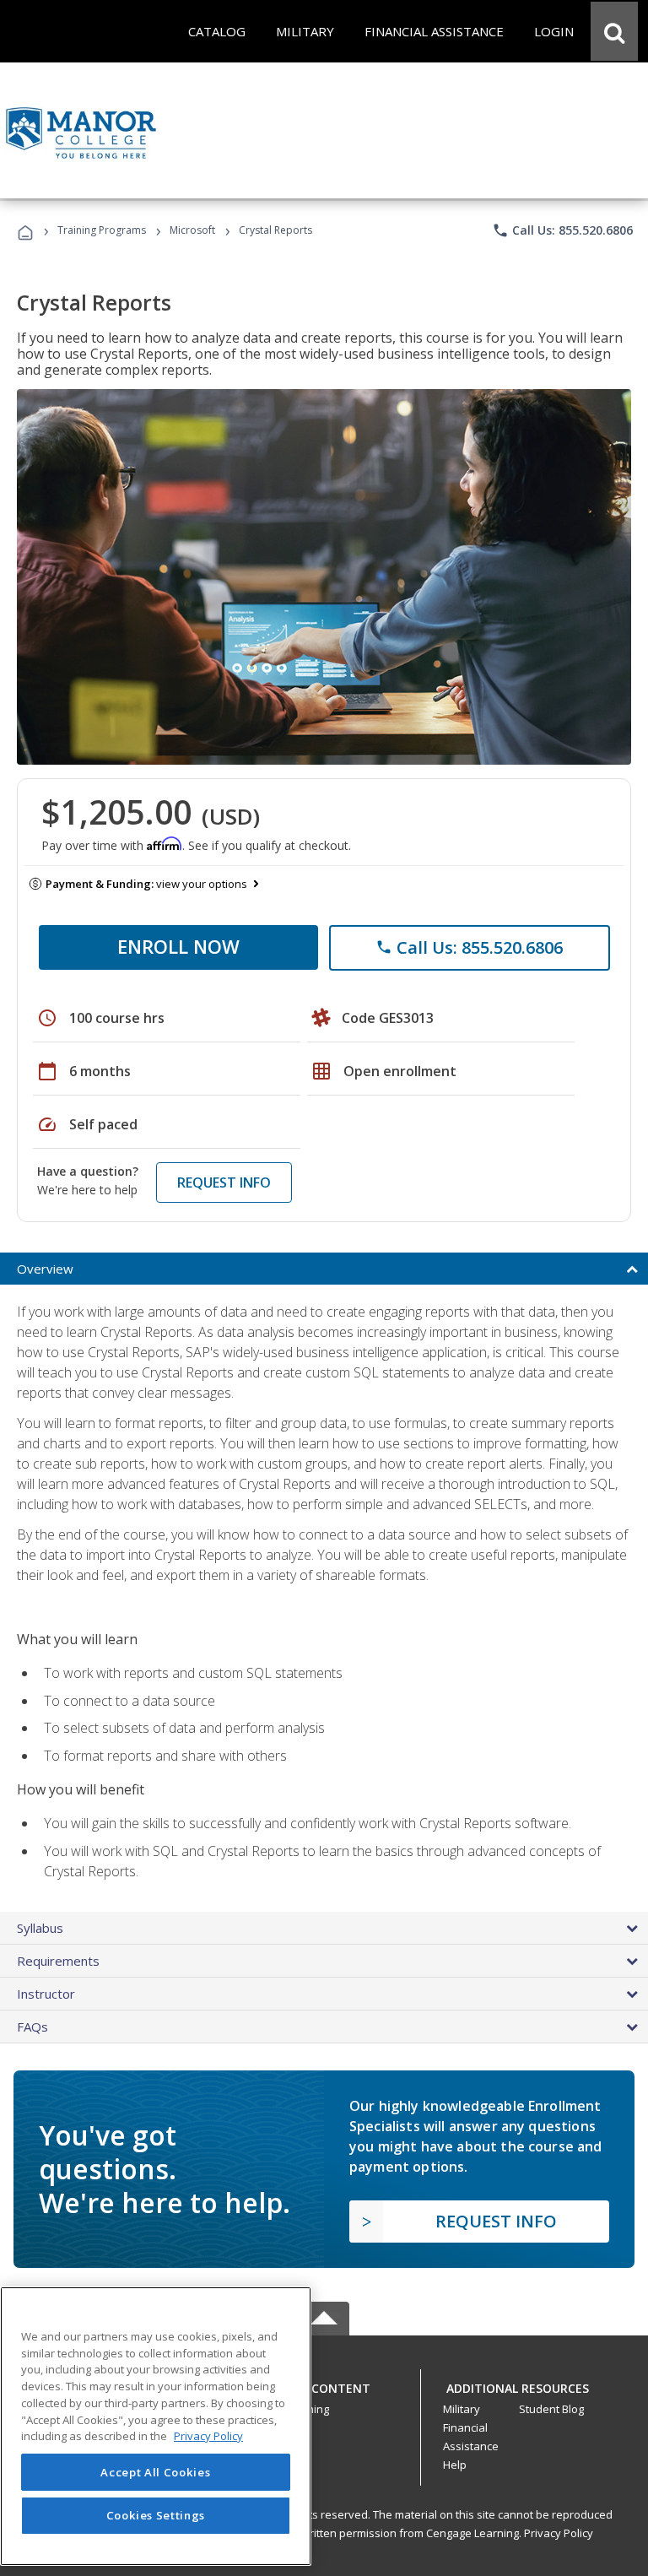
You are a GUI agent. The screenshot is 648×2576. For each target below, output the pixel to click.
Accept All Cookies (155, 2472)
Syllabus (40, 1928)
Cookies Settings (156, 2515)
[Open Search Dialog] (614, 31)
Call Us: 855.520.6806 (562, 230)
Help (455, 2465)
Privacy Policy (559, 2533)
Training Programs (102, 230)
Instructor (46, 1994)
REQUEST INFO (224, 1182)
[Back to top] (324, 2384)
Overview (45, 1269)
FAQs (32, 2027)
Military (462, 2409)
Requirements (58, 1961)
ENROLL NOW (178, 946)
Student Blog (551, 2409)
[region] (156, 2426)
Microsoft (192, 230)
